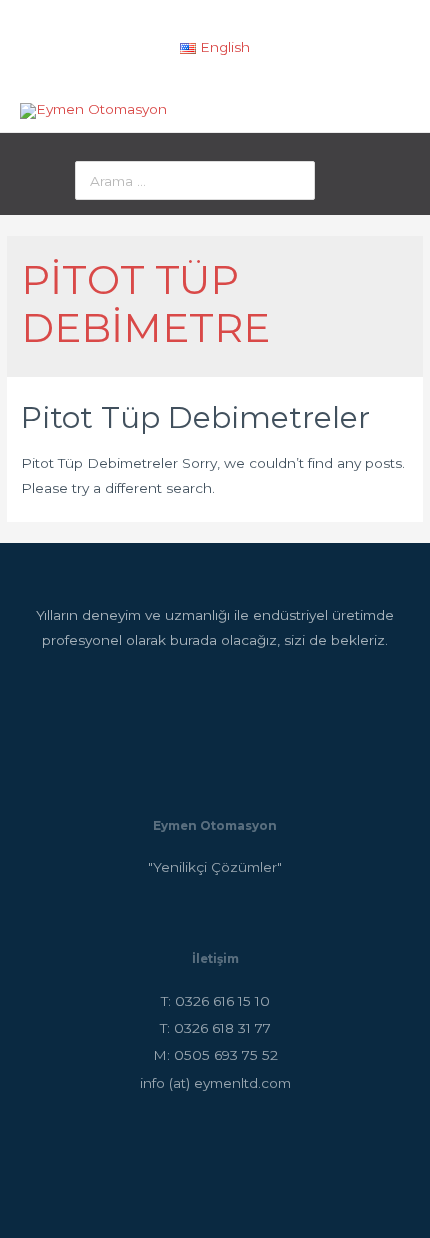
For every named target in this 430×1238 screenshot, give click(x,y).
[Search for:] (195, 181)
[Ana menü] (391, 110)
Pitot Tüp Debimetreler (195, 417)
